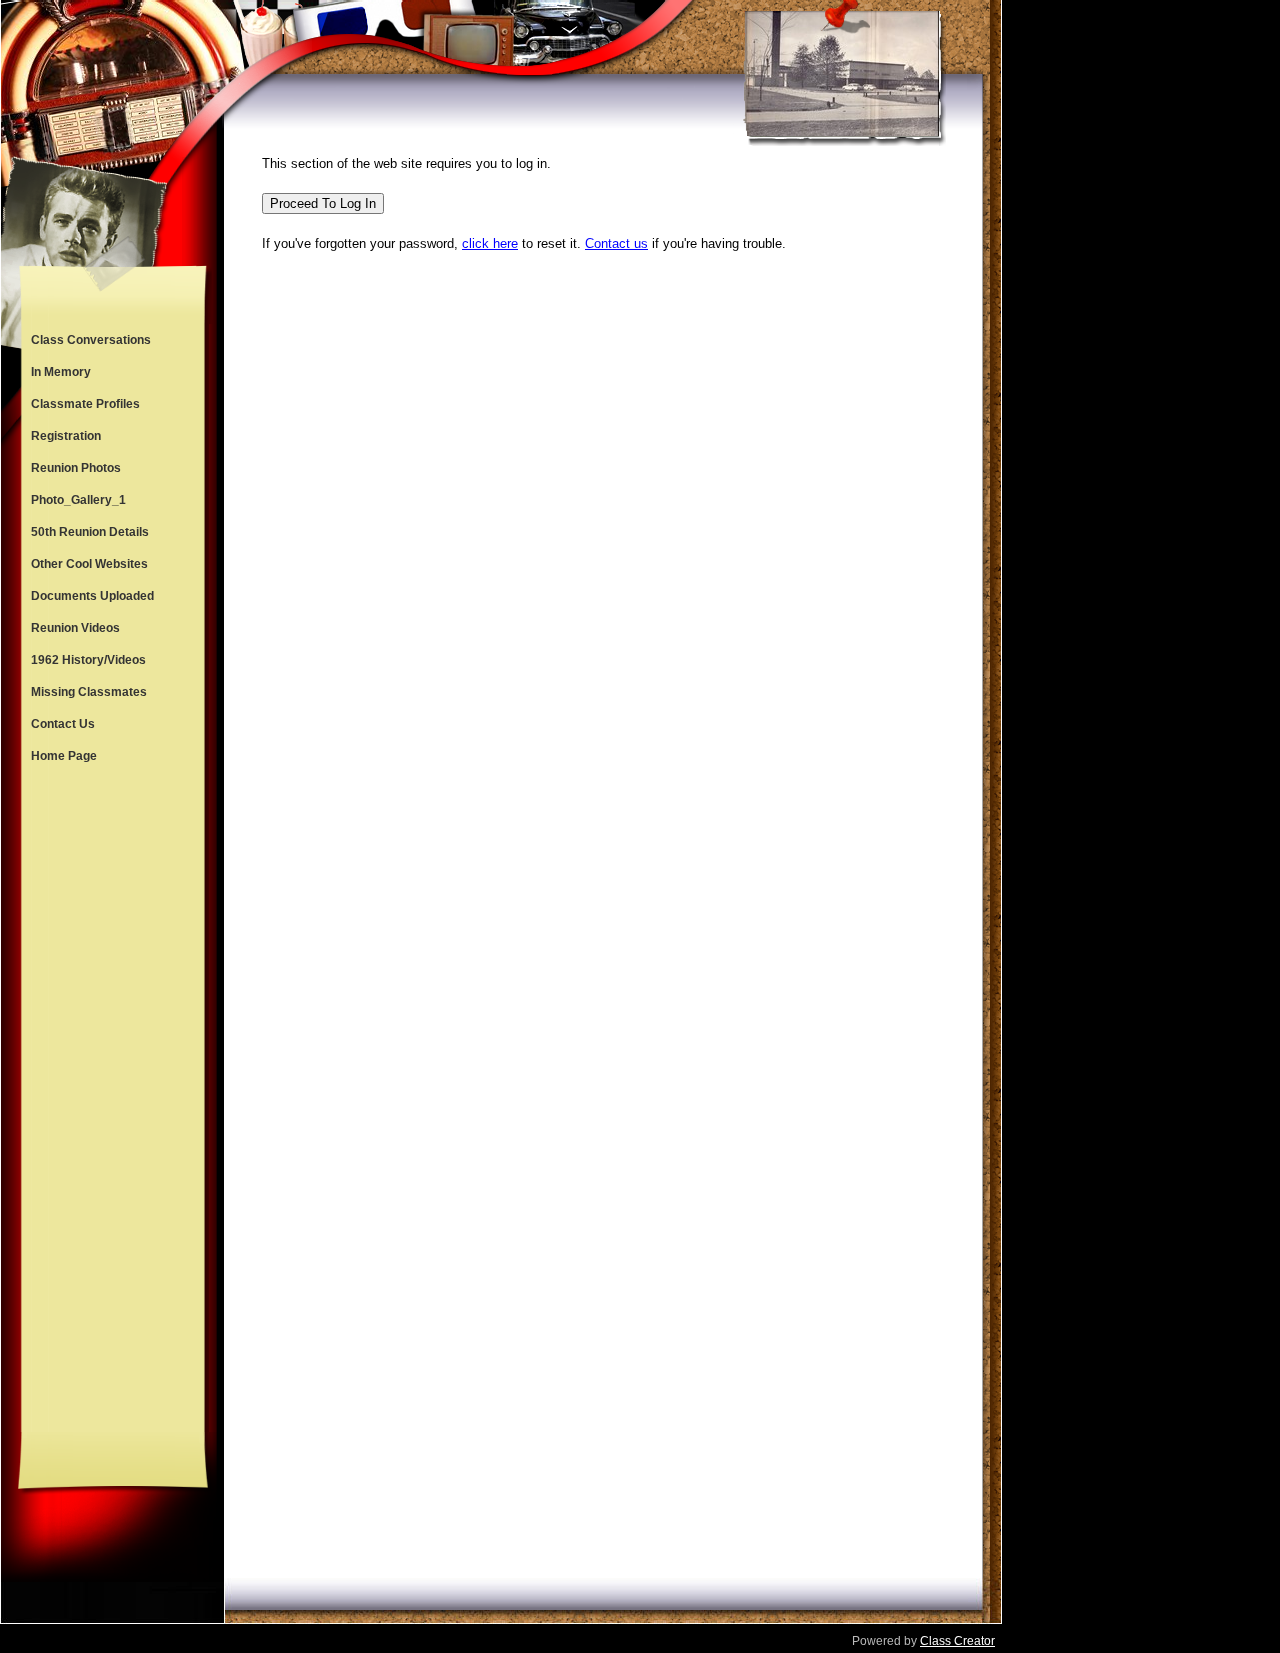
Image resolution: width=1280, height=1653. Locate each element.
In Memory (61, 372)
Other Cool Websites (89, 564)
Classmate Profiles (85, 404)
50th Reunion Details (90, 532)
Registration (66, 436)
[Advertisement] (113, 1102)
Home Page (64, 756)
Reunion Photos (76, 468)
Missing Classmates (89, 692)
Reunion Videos (75, 628)
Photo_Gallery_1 (78, 500)
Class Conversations (91, 340)
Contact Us (63, 724)
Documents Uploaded (92, 596)
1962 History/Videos (88, 660)
